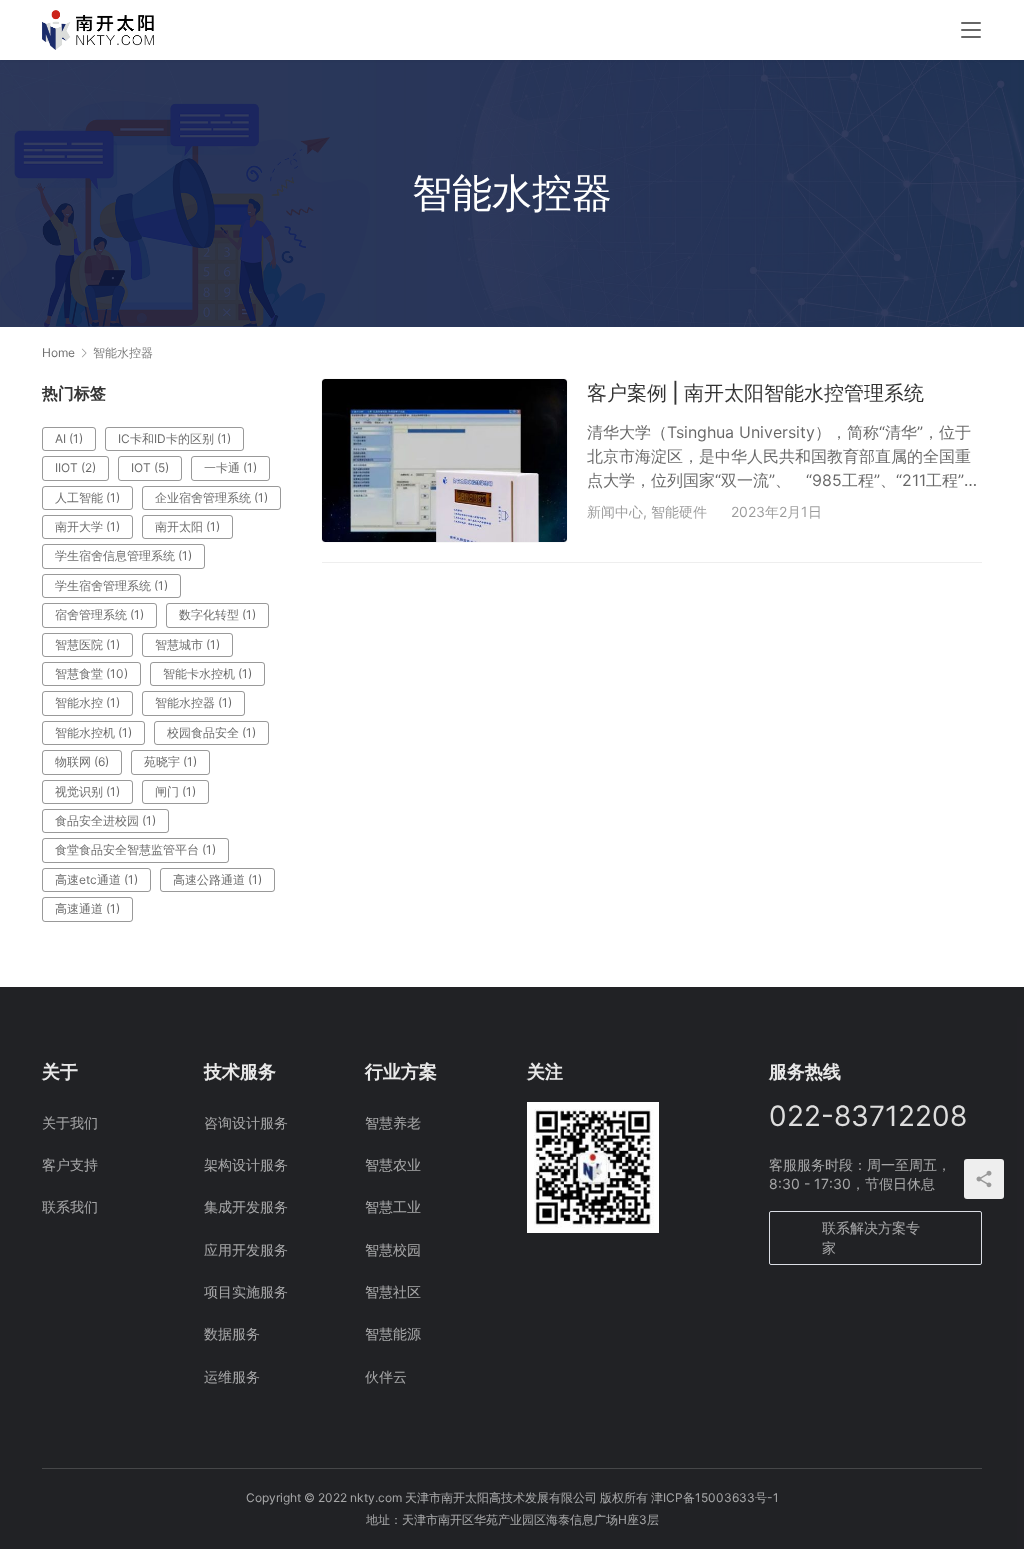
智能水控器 (193, 702)
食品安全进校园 (105, 820)
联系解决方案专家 (871, 1237)
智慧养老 (393, 1122)
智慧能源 (393, 1333)
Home (58, 352)
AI (69, 438)
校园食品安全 (211, 732)
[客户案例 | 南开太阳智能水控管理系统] (444, 460)
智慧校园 (393, 1249)
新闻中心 (615, 511)
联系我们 (70, 1206)
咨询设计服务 (246, 1122)
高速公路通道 (217, 879)
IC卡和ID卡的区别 (174, 438)
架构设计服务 (246, 1164)
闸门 (175, 791)
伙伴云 (386, 1376)
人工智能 (87, 497)
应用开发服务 (246, 1249)
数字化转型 (217, 614)
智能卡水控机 (207, 673)
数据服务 (232, 1333)
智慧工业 (393, 1206)
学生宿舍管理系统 (111, 585)
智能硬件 (679, 511)
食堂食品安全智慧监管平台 (135, 849)
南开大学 (87, 526)
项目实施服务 (246, 1291)
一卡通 (230, 467)
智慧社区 (393, 1291)
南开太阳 (187, 526)
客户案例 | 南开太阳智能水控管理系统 (755, 393)
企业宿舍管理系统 (211, 497)
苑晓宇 (170, 761)
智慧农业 (393, 1164)
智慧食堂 (91, 673)
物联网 (82, 761)
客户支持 (70, 1164)
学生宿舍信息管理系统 (123, 555)
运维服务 (232, 1376)
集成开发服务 (246, 1206)
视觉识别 (87, 791)
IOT (150, 467)
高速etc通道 (96, 879)
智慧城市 (187, 644)
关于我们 (70, 1122)
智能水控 (87, 702)
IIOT (75, 467)
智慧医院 (87, 644)
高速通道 (87, 908)
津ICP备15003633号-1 (715, 1497)
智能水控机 (93, 732)
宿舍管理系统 (99, 614)
